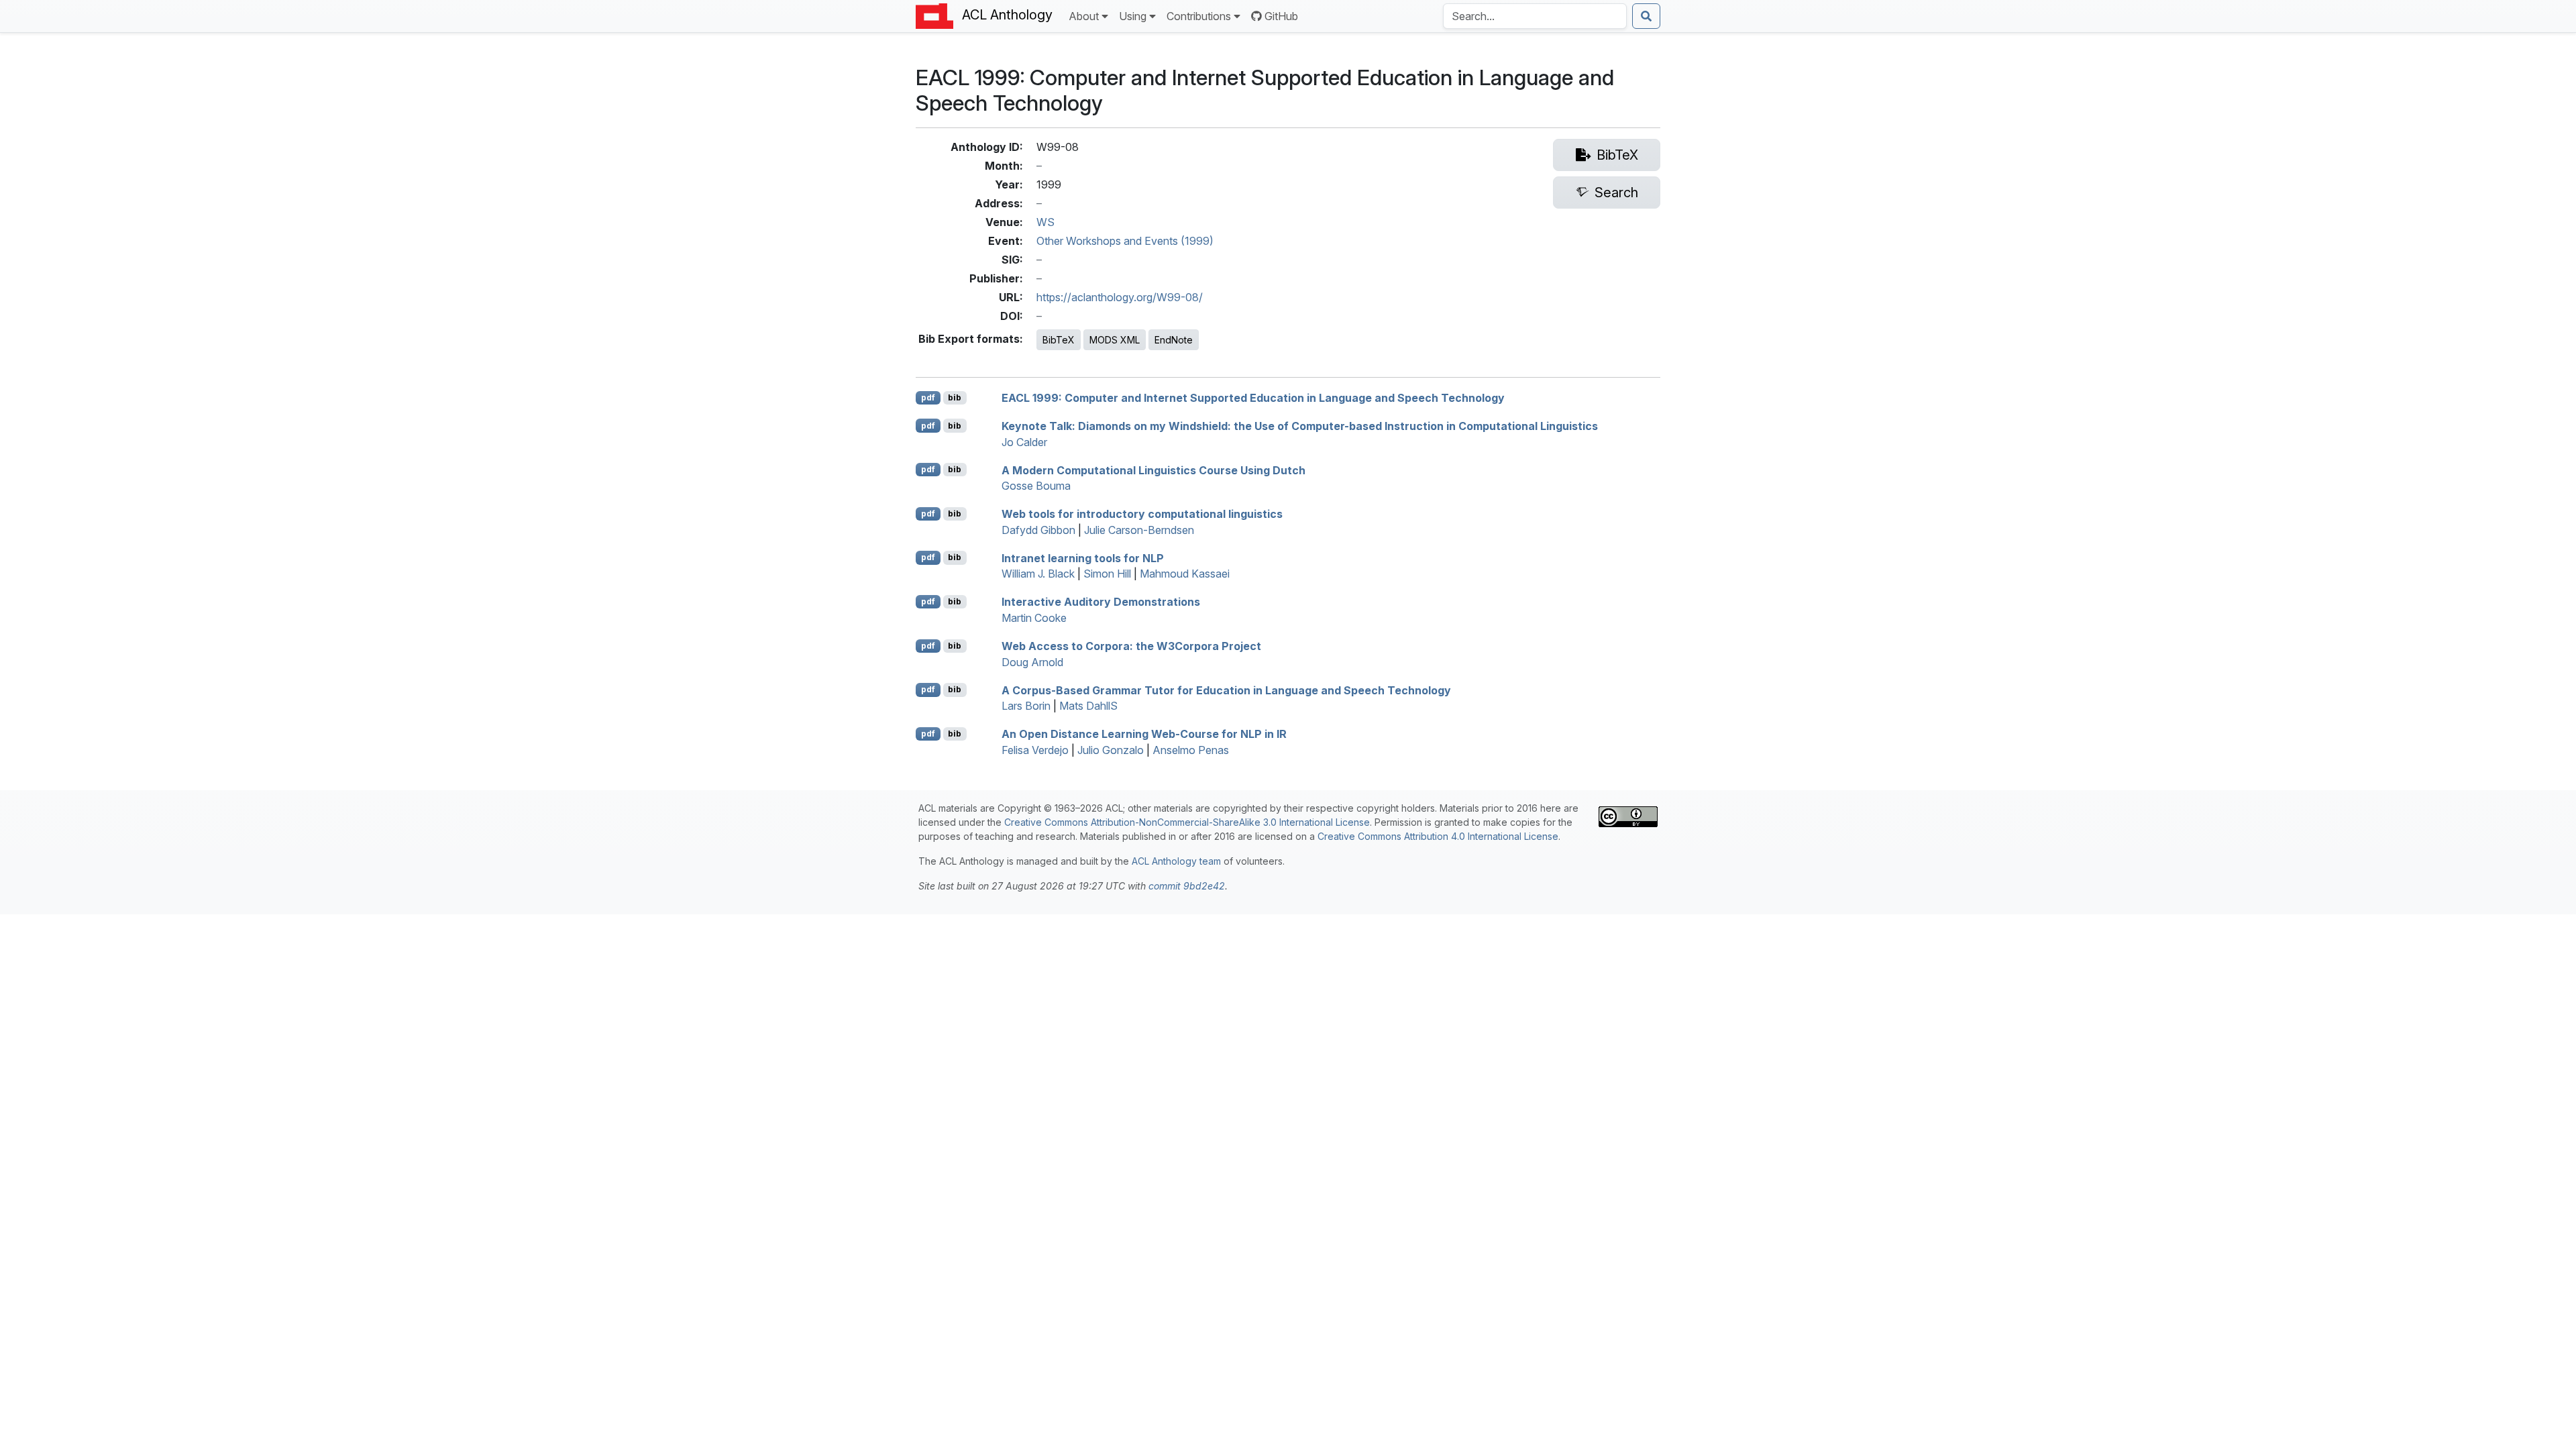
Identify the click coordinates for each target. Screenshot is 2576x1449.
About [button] (1084, 16)
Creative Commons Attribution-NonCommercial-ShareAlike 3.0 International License (1187, 822)
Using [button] (1133, 16)
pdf (928, 397)
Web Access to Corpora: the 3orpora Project (1131, 646)
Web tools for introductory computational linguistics (1142, 514)
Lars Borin (1026, 706)
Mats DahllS (1088, 706)
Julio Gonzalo (1111, 750)
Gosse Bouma (1036, 486)
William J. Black (1038, 574)
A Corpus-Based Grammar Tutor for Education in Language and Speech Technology (1226, 690)
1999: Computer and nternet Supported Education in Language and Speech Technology (1253, 398)
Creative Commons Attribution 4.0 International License (1438, 836)
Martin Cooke (1034, 618)
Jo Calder (1024, 442)
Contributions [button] (1199, 16)
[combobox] (1535, 16)
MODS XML (1115, 340)
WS (1045, 222)
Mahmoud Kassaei (1185, 574)
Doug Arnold (1032, 662)
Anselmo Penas (1191, 750)
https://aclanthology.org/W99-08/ (1120, 297)
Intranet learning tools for (1083, 557)
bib (955, 397)
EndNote (1174, 340)
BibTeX (1059, 340)
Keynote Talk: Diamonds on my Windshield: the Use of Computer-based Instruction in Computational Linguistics (1300, 426)
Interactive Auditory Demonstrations (1101, 602)
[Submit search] (1646, 16)
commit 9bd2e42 (1187, 886)
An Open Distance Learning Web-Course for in (1144, 734)
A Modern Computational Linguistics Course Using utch (1153, 470)
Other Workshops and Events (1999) (1125, 241)
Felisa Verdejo (1035, 750)
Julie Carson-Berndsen (1139, 530)
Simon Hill (1107, 574)
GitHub (1281, 16)
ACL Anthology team (1176, 861)
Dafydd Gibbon (1038, 530)
